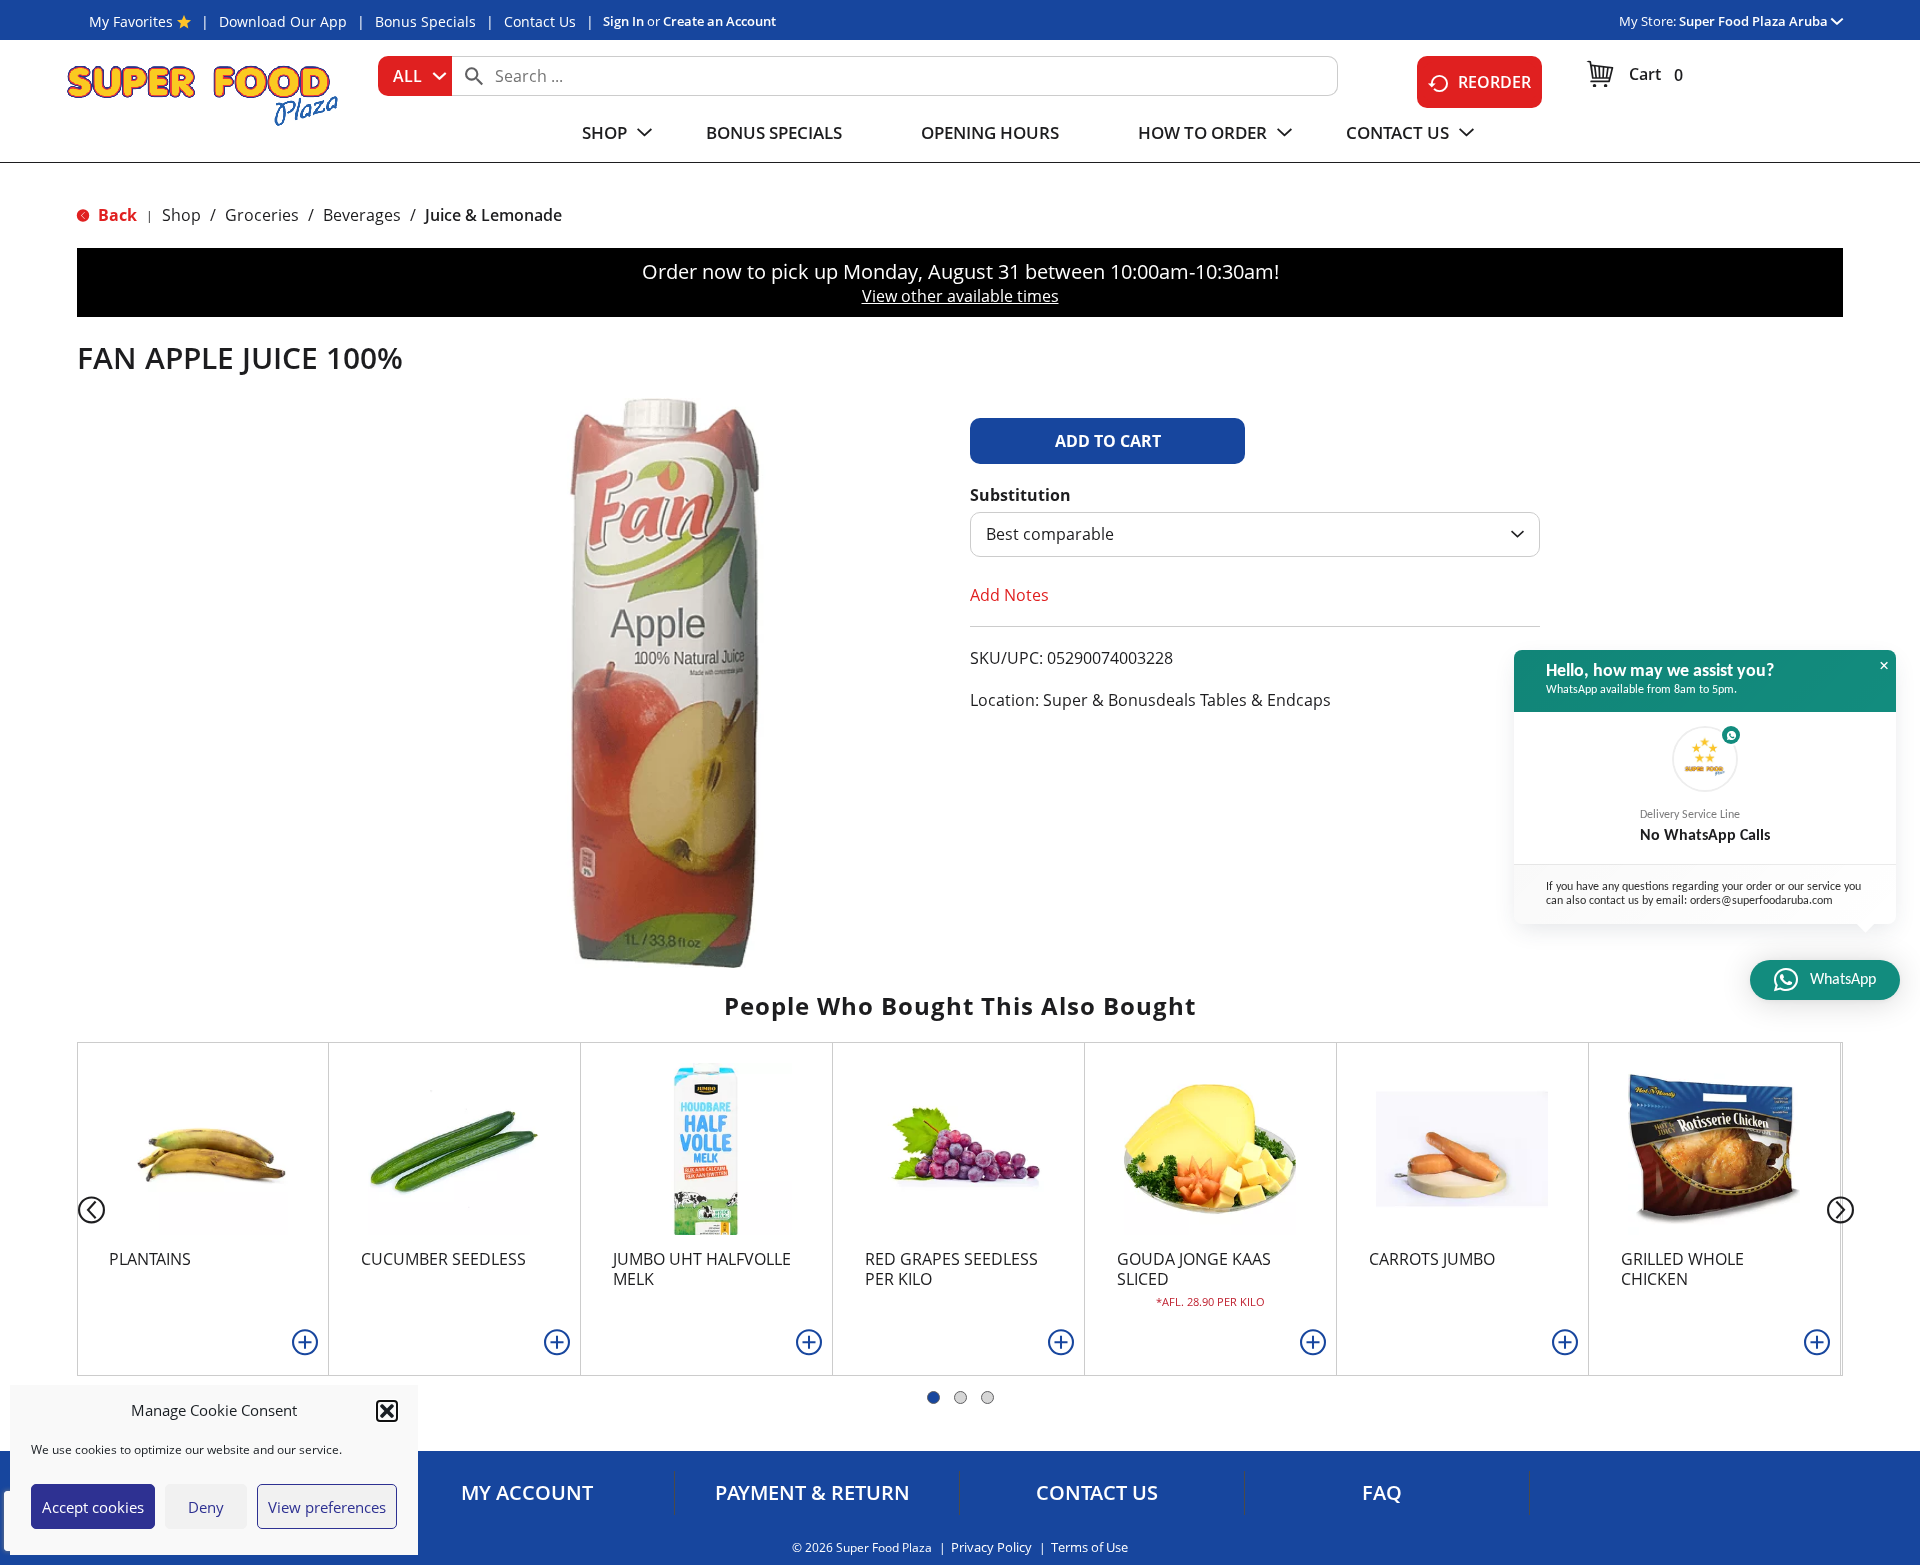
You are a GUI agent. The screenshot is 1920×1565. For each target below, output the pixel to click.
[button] (387, 1411)
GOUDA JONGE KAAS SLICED (1194, 1269)
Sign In (623, 21)
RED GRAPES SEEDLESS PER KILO (951, 1269)
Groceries (262, 215)
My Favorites (131, 21)
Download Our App (283, 21)
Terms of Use (1089, 1547)
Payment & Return (812, 1493)
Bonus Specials (425, 21)
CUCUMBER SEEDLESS (443, 1259)
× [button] (1884, 666)
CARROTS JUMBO (1432, 1259)
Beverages (362, 215)
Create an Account (719, 21)
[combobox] (415, 76)
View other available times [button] (960, 296)
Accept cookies (93, 1507)
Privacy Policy (991, 1547)
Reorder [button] (1494, 82)
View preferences (327, 1507)
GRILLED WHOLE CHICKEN (1682, 1269)
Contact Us (540, 21)
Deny (206, 1507)
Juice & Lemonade (493, 215)
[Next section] (1844, 1208)
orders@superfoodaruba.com (1761, 901)
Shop (181, 215)
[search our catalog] (474, 76)
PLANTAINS (150, 1259)
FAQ (1382, 1493)
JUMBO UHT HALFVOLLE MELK (702, 1269)
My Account (527, 1493)
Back (115, 215)
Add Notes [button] (1009, 595)
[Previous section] (75, 1208)
